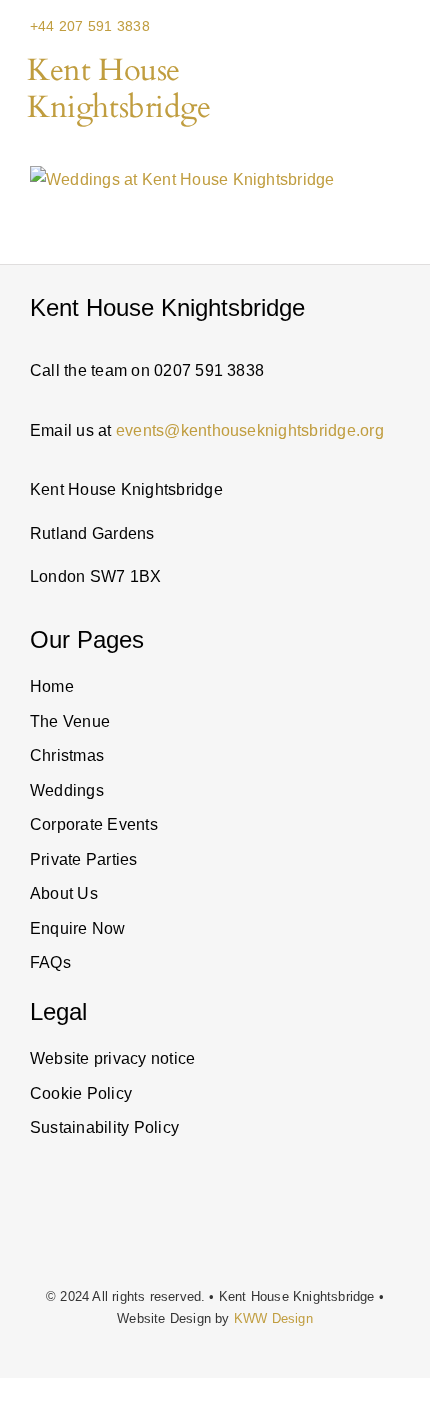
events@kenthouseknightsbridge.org (250, 430)
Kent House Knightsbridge (118, 89)
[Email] (369, 26)
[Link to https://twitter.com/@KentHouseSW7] (100, 1226)
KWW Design (273, 1318)
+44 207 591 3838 (90, 26)
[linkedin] (67, 1226)
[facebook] (128, 1226)
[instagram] (36, 1226)
